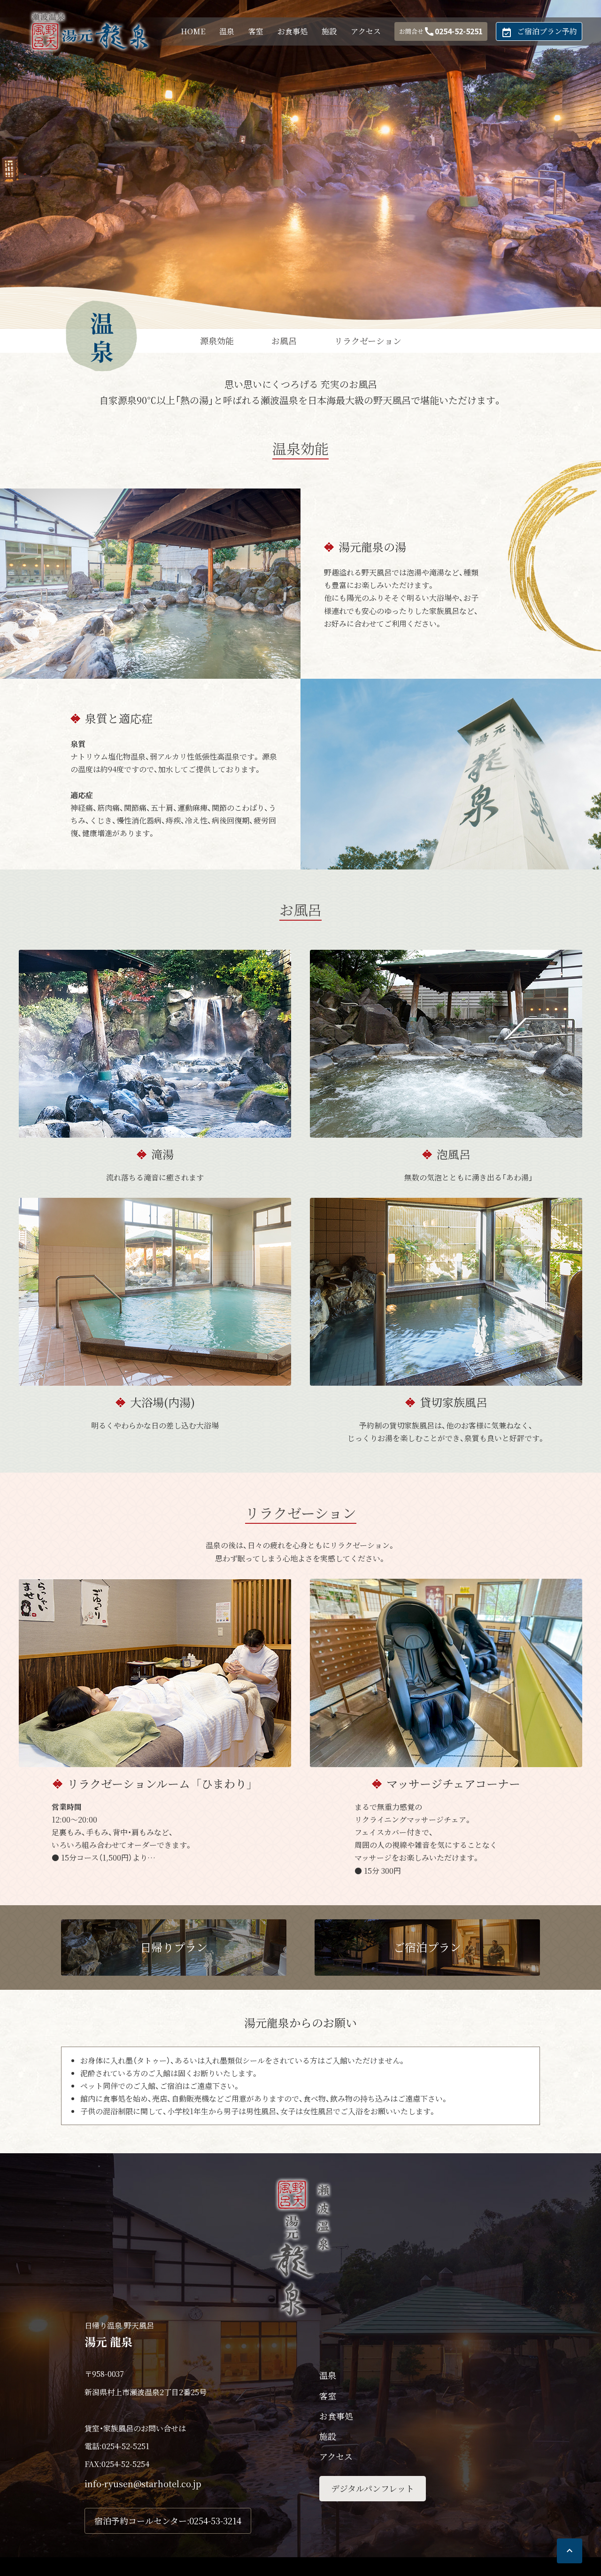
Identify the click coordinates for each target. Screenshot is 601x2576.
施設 (329, 31)
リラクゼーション (368, 341)
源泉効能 (217, 341)
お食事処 (293, 31)
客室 (256, 31)
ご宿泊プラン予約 (539, 32)
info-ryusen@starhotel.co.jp (143, 2483)
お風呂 (284, 341)
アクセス (366, 31)
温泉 (227, 31)
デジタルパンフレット (373, 2488)
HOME (193, 31)
